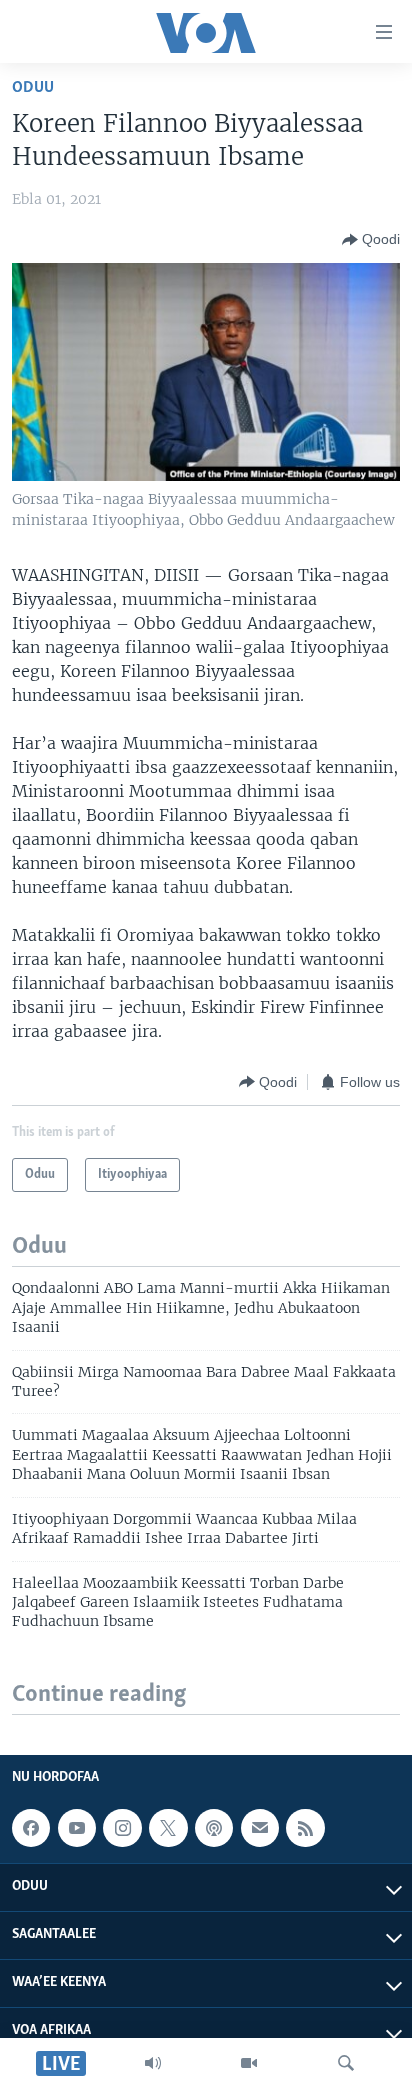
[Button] (371, 240)
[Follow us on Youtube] (77, 1828)
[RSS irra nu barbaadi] (305, 1828)
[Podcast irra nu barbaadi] (214, 1828)
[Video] (249, 2063)
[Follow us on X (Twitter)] (168, 1828)
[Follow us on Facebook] (31, 1828)
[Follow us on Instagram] (122, 1828)
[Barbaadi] (346, 2063)
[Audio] (153, 2063)
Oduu (33, 87)
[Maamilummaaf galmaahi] (260, 1828)
